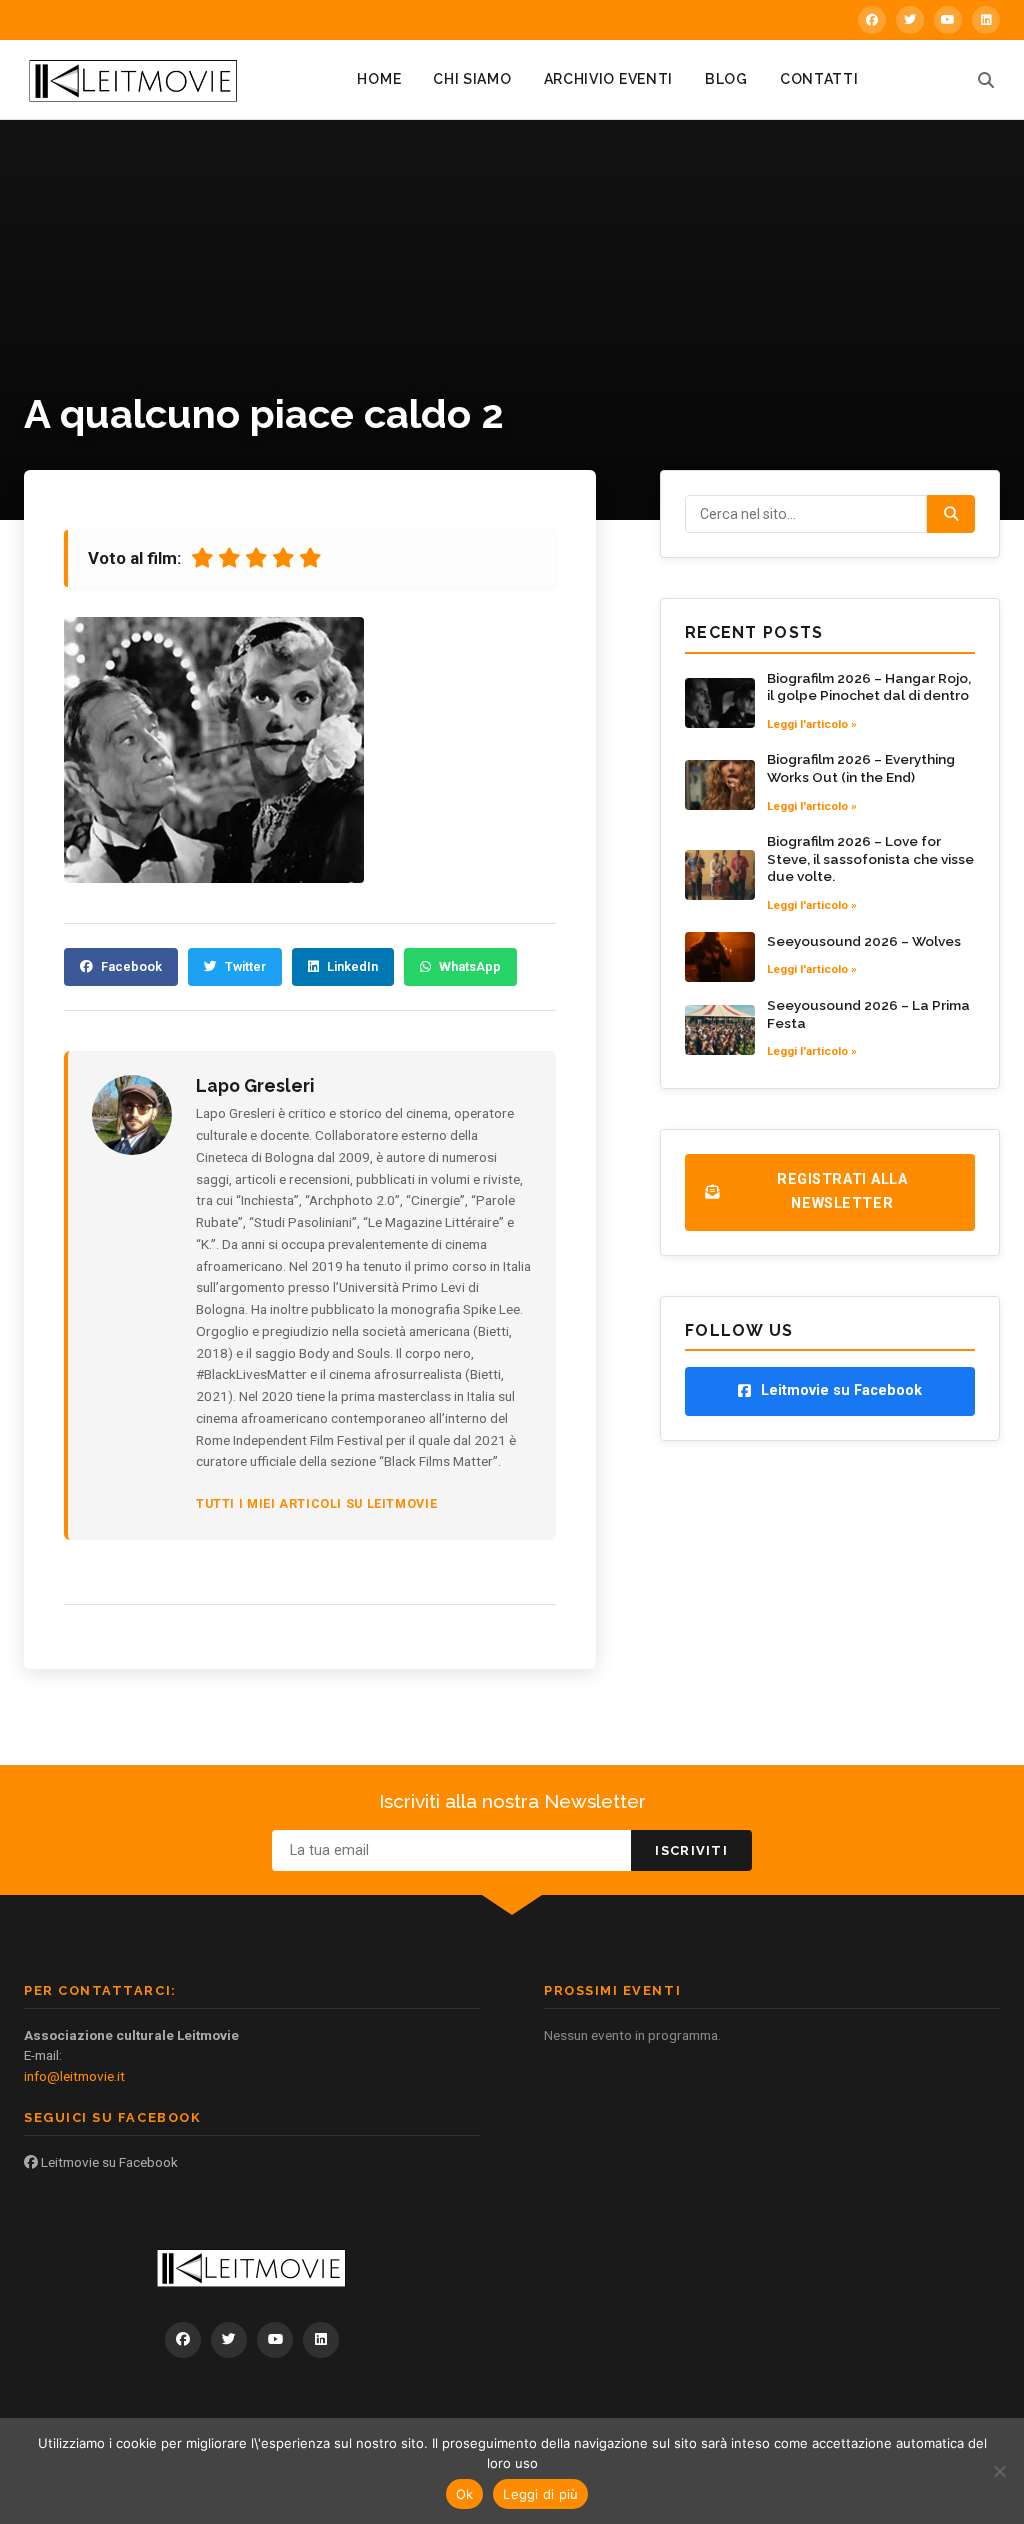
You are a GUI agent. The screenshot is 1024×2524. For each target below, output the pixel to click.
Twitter (245, 966)
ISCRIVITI (691, 1850)
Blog (726, 79)
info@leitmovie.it (74, 2076)
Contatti (819, 79)
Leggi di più (540, 2494)
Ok (465, 2494)
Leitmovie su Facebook (108, 2162)
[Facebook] (872, 20)
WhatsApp (470, 966)
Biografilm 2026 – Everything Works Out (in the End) (861, 768)
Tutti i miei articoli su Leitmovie (316, 1503)
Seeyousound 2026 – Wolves (864, 941)
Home (379, 79)
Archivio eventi (609, 79)
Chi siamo (472, 79)
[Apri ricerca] (986, 80)
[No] (999, 2471)
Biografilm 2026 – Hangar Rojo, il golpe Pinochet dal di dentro (869, 687)
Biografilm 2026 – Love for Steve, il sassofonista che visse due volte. (870, 858)
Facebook (131, 966)
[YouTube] (948, 20)
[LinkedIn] (986, 20)
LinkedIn (352, 966)
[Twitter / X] (910, 20)
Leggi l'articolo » (812, 724)
